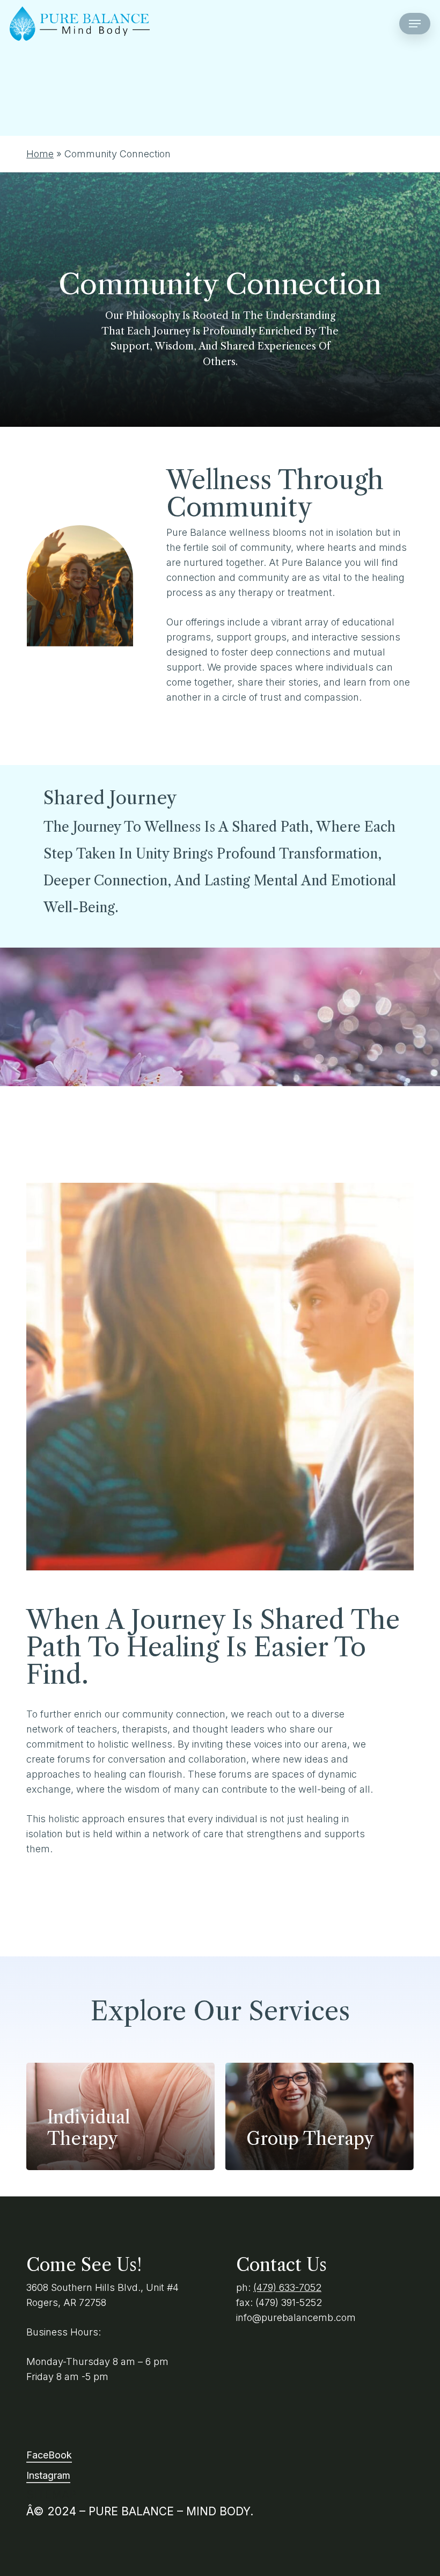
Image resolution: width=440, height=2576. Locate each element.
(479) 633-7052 (287, 2287)
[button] (415, 24)
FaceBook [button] (49, 2455)
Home (40, 154)
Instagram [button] (48, 2475)
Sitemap (51, 2495)
